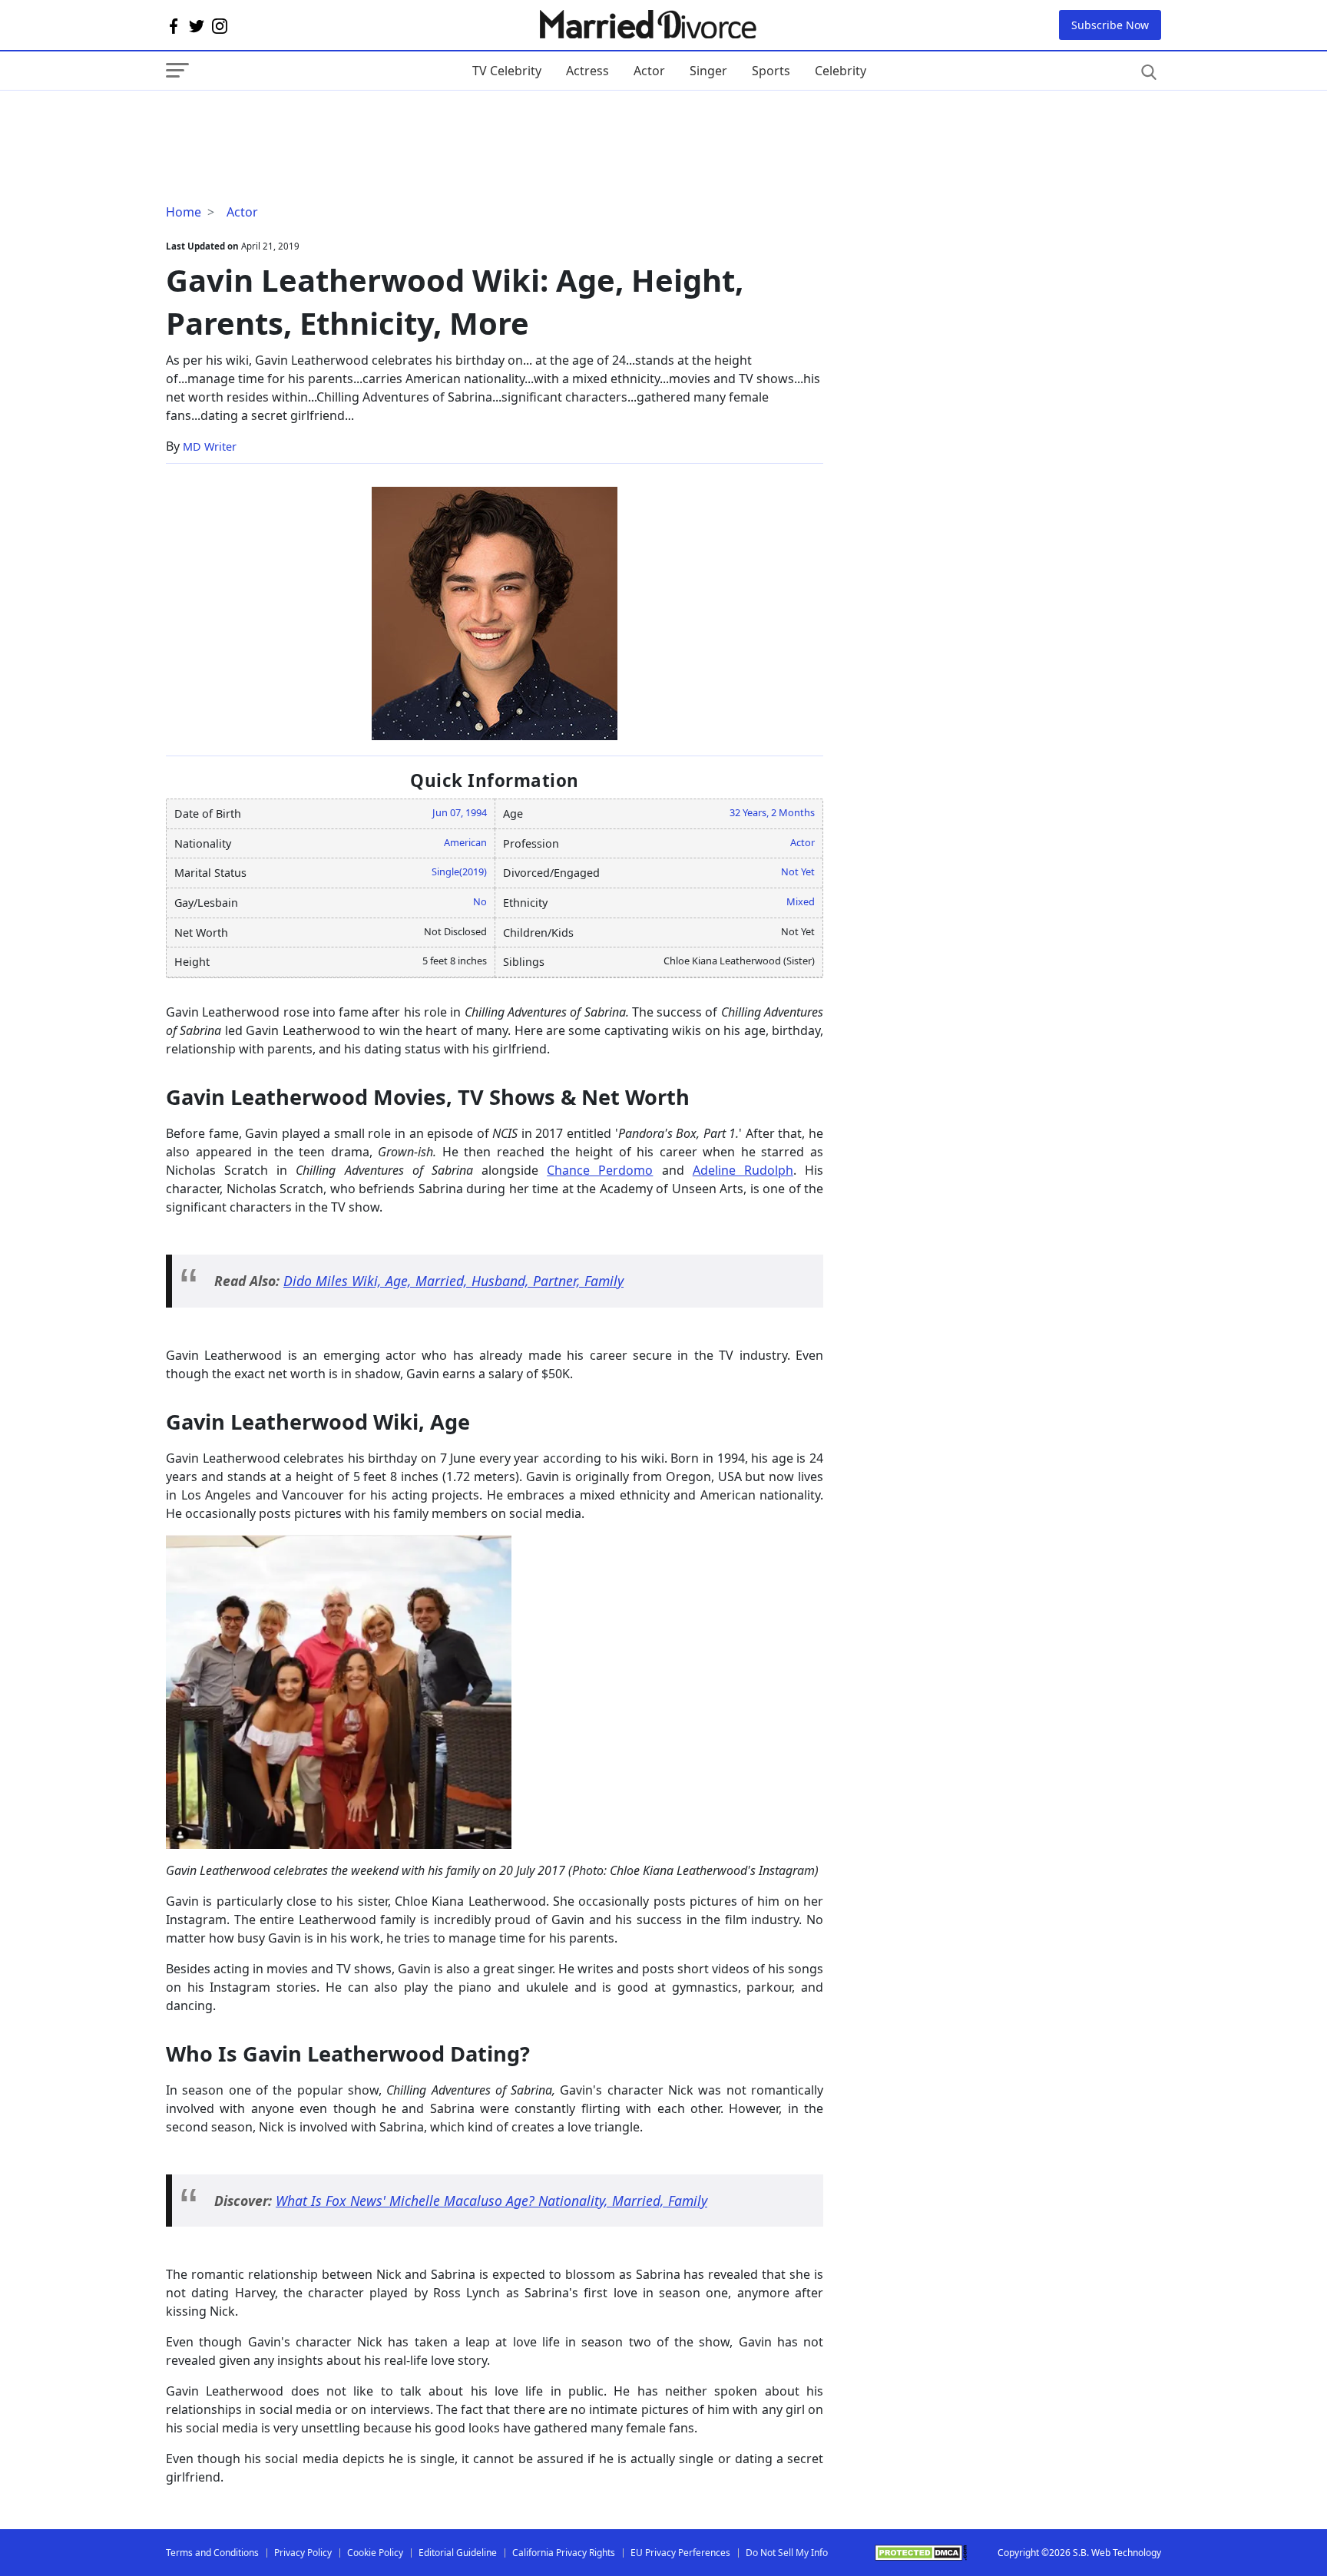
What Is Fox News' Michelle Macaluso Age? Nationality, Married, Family (491, 2201)
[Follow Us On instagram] (220, 25)
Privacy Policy (303, 2553)
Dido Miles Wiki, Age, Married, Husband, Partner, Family (453, 1281)
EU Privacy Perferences (680, 2553)
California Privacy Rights (564, 2553)
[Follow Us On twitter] (197, 25)
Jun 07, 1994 (460, 812)
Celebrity (841, 71)
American (465, 842)
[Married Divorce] (647, 25)
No (480, 901)
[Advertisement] (289, 121)
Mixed (801, 901)
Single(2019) (459, 871)
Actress (587, 71)
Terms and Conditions (212, 2553)
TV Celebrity (507, 71)
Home (184, 212)
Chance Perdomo (600, 1170)
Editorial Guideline (458, 2553)
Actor (649, 71)
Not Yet (798, 871)
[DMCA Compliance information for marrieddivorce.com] (921, 2553)
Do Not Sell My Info (787, 2553)
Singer (708, 71)
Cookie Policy (375, 2553)
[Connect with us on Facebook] (174, 25)
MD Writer (210, 446)
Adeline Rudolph (743, 1170)
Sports (771, 71)
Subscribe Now (1110, 25)
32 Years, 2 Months (772, 812)
